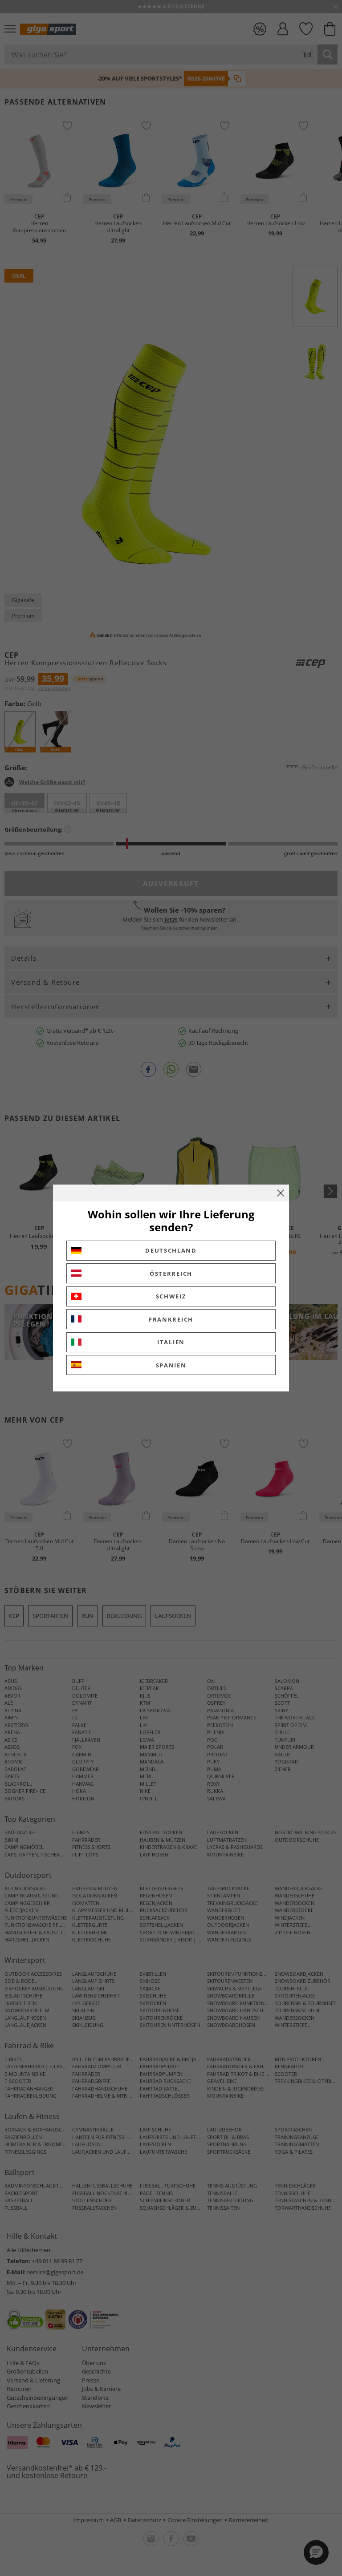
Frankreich (171, 1319)
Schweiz (171, 1296)
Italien (171, 1342)
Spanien (171, 1365)
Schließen (281, 1193)
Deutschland (171, 1250)
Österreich (171, 1274)
